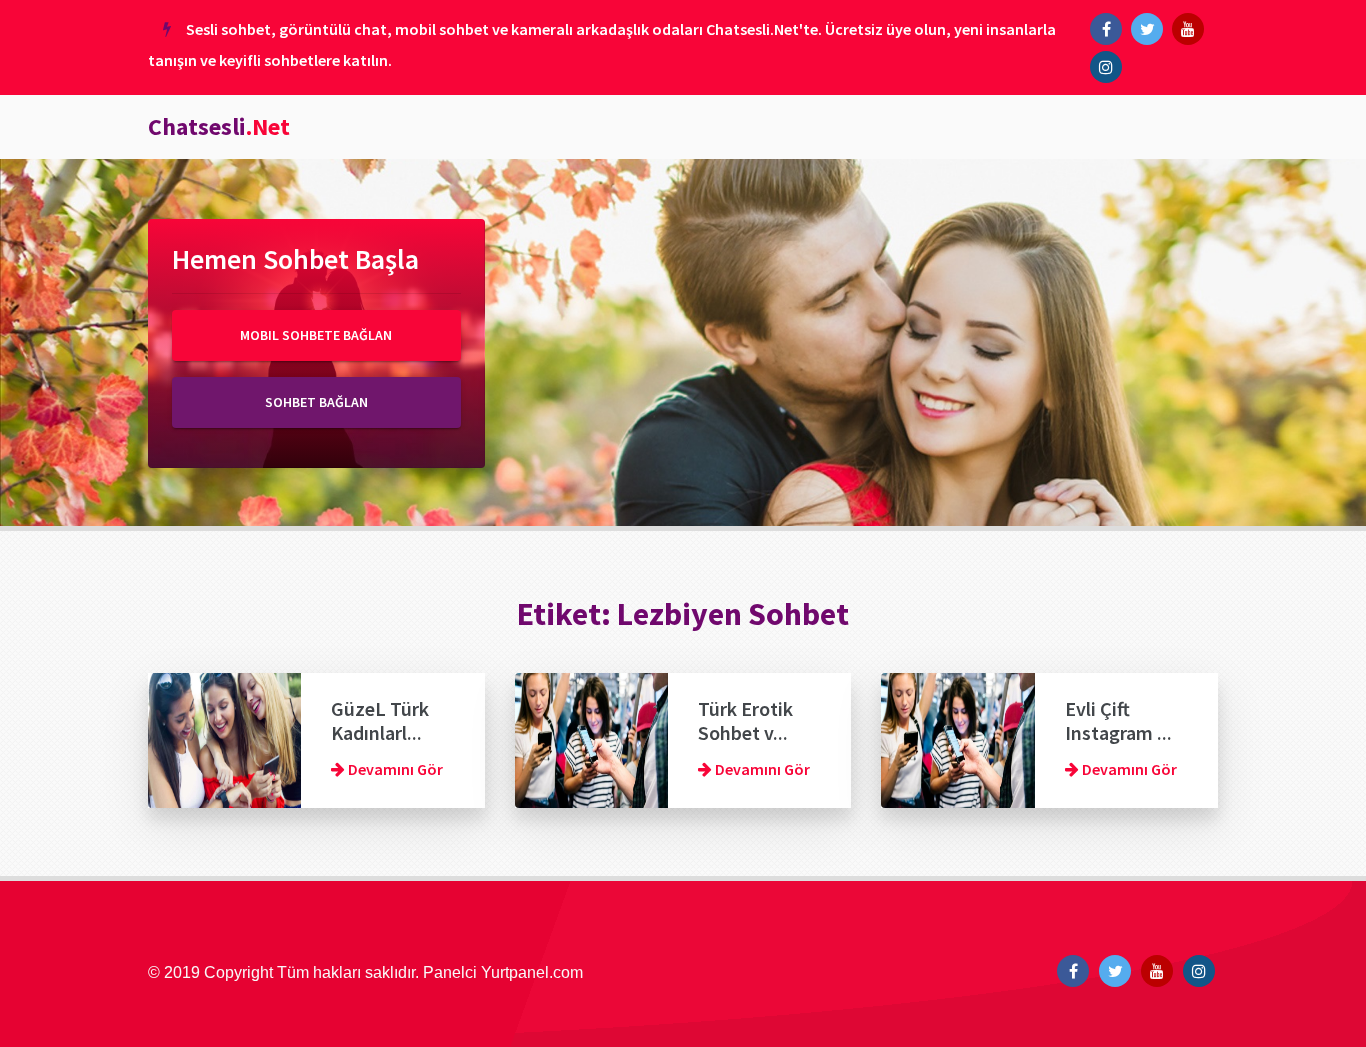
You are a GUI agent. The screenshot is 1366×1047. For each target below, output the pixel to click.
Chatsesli (219, 126)
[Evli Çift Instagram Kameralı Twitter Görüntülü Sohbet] (957, 738)
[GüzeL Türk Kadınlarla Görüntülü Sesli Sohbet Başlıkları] (224, 738)
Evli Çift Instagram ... (1118, 720)
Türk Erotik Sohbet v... (745, 720)
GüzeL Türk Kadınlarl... (380, 720)
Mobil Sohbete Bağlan (316, 335)
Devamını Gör (394, 769)
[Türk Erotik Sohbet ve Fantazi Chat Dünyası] (591, 738)
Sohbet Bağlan (316, 402)
